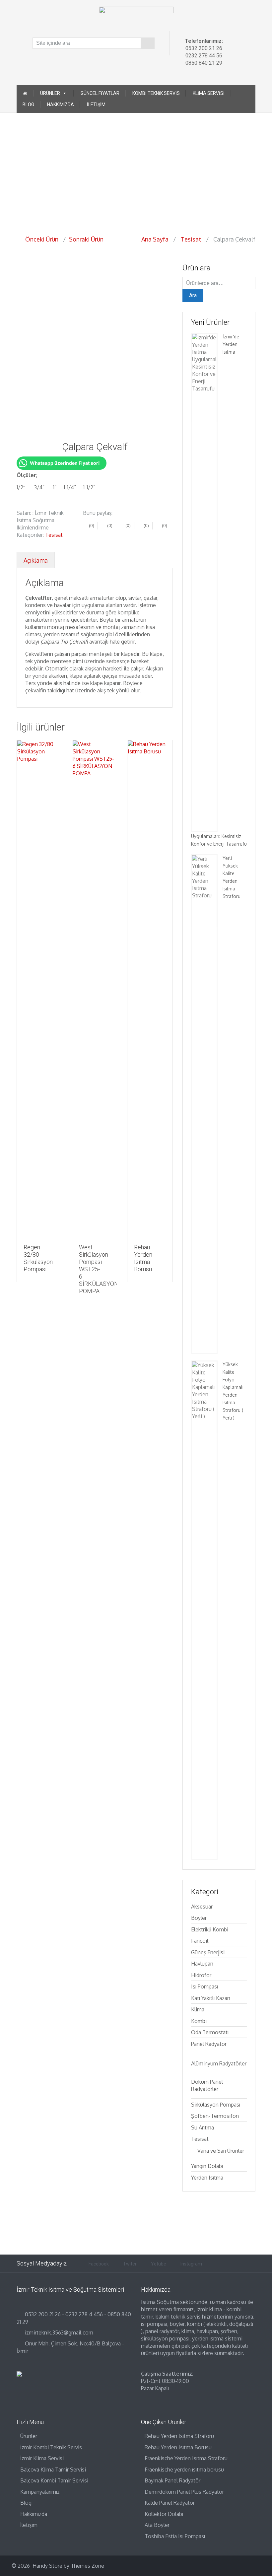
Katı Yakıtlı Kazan (211, 1998)
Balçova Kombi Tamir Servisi (54, 2480)
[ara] (148, 43)
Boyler (199, 1918)
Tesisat (191, 239)
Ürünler (29, 2436)
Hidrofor (201, 1975)
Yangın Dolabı (207, 2166)
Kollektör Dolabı (164, 2514)
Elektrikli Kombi (210, 1929)
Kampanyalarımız (40, 2492)
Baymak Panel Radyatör (172, 2480)
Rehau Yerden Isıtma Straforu (179, 2436)
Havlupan (202, 1964)
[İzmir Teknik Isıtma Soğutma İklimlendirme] (136, 18)
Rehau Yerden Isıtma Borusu (178, 2447)
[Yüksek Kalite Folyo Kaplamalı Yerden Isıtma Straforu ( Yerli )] (204, 1610)
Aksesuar (202, 1907)
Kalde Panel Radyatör (170, 2503)
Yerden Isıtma (207, 2178)
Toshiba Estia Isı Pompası (175, 2536)
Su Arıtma (203, 2127)
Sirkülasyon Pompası (216, 2105)
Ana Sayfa (155, 239)
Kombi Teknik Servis (156, 93)
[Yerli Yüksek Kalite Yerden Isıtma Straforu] (204, 1104)
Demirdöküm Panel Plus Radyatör (184, 2492)
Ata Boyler (157, 2525)
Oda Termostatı (210, 2032)
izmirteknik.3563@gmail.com (59, 2332)
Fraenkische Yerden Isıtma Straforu (186, 2458)
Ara (193, 295)
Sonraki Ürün (88, 239)
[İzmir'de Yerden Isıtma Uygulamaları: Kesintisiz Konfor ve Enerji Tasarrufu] (204, 582)
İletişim (96, 104)
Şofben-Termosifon (215, 2116)
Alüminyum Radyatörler (219, 2063)
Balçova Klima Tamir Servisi (53, 2470)
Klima (198, 2009)
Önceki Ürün (40, 239)
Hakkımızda (61, 104)
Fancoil (200, 1941)
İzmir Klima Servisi (42, 2458)
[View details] (39, 989)
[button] (7, 169)
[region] (136, 169)
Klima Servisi (209, 93)
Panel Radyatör (209, 2044)
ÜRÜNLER (50, 93)
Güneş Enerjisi (208, 1952)
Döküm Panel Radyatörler (207, 2085)
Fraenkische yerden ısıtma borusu (184, 2470)
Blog (28, 104)
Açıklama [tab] (36, 560)
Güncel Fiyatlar (100, 93)
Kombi (199, 2021)
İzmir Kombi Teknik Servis (51, 2447)
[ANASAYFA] (25, 93)
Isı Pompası (204, 1986)
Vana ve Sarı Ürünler (221, 2151)
